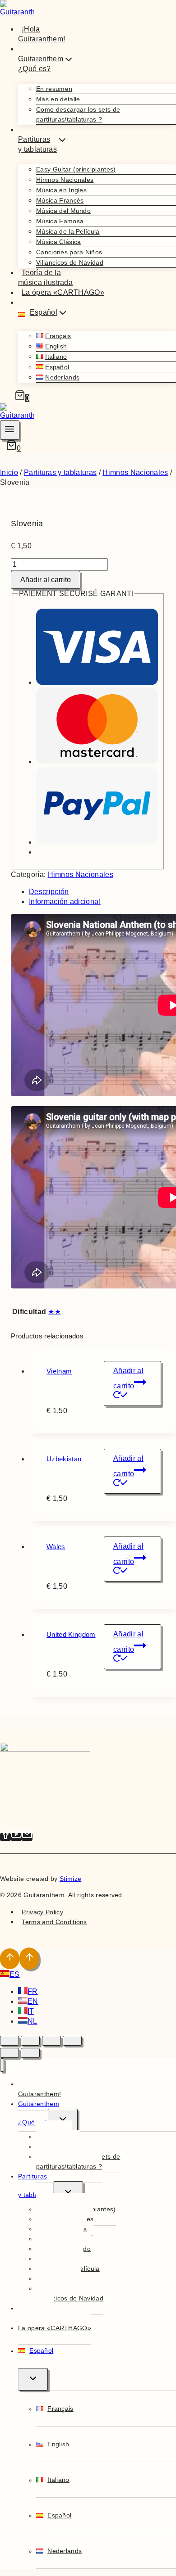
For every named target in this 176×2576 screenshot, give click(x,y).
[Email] (27, 1837)
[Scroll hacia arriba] (10, 1959)
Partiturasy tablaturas (36, 2185)
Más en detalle (58, 99)
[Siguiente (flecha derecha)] (30, 2053)
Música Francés (60, 200)
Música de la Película (68, 231)
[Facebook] (5, 1837)
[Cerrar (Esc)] (72, 2041)
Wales (56, 1547)
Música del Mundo (63, 211)
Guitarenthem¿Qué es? (39, 2113)
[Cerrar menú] (2, 2065)
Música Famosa (60, 221)
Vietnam (59, 1371)
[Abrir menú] (10, 430)
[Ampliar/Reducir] (9, 2041)
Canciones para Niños (69, 252)
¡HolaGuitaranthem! (42, 34)
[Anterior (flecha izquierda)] (9, 2053)
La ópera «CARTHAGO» (63, 292)
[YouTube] (16, 1837)
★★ (54, 1312)
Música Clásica (58, 242)
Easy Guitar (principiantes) (76, 169)
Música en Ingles (61, 190)
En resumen (54, 89)
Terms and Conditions (54, 1922)
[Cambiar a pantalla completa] (30, 2041)
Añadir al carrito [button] (128, 1378)
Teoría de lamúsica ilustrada (45, 278)
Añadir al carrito (46, 580)
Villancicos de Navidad (70, 262)
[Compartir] (51, 2041)
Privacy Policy (42, 1912)
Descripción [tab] (49, 892)
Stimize (70, 1879)
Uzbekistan (64, 1459)
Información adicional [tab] (65, 902)
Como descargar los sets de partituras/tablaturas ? (78, 114)
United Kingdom (71, 1634)
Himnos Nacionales (65, 180)
